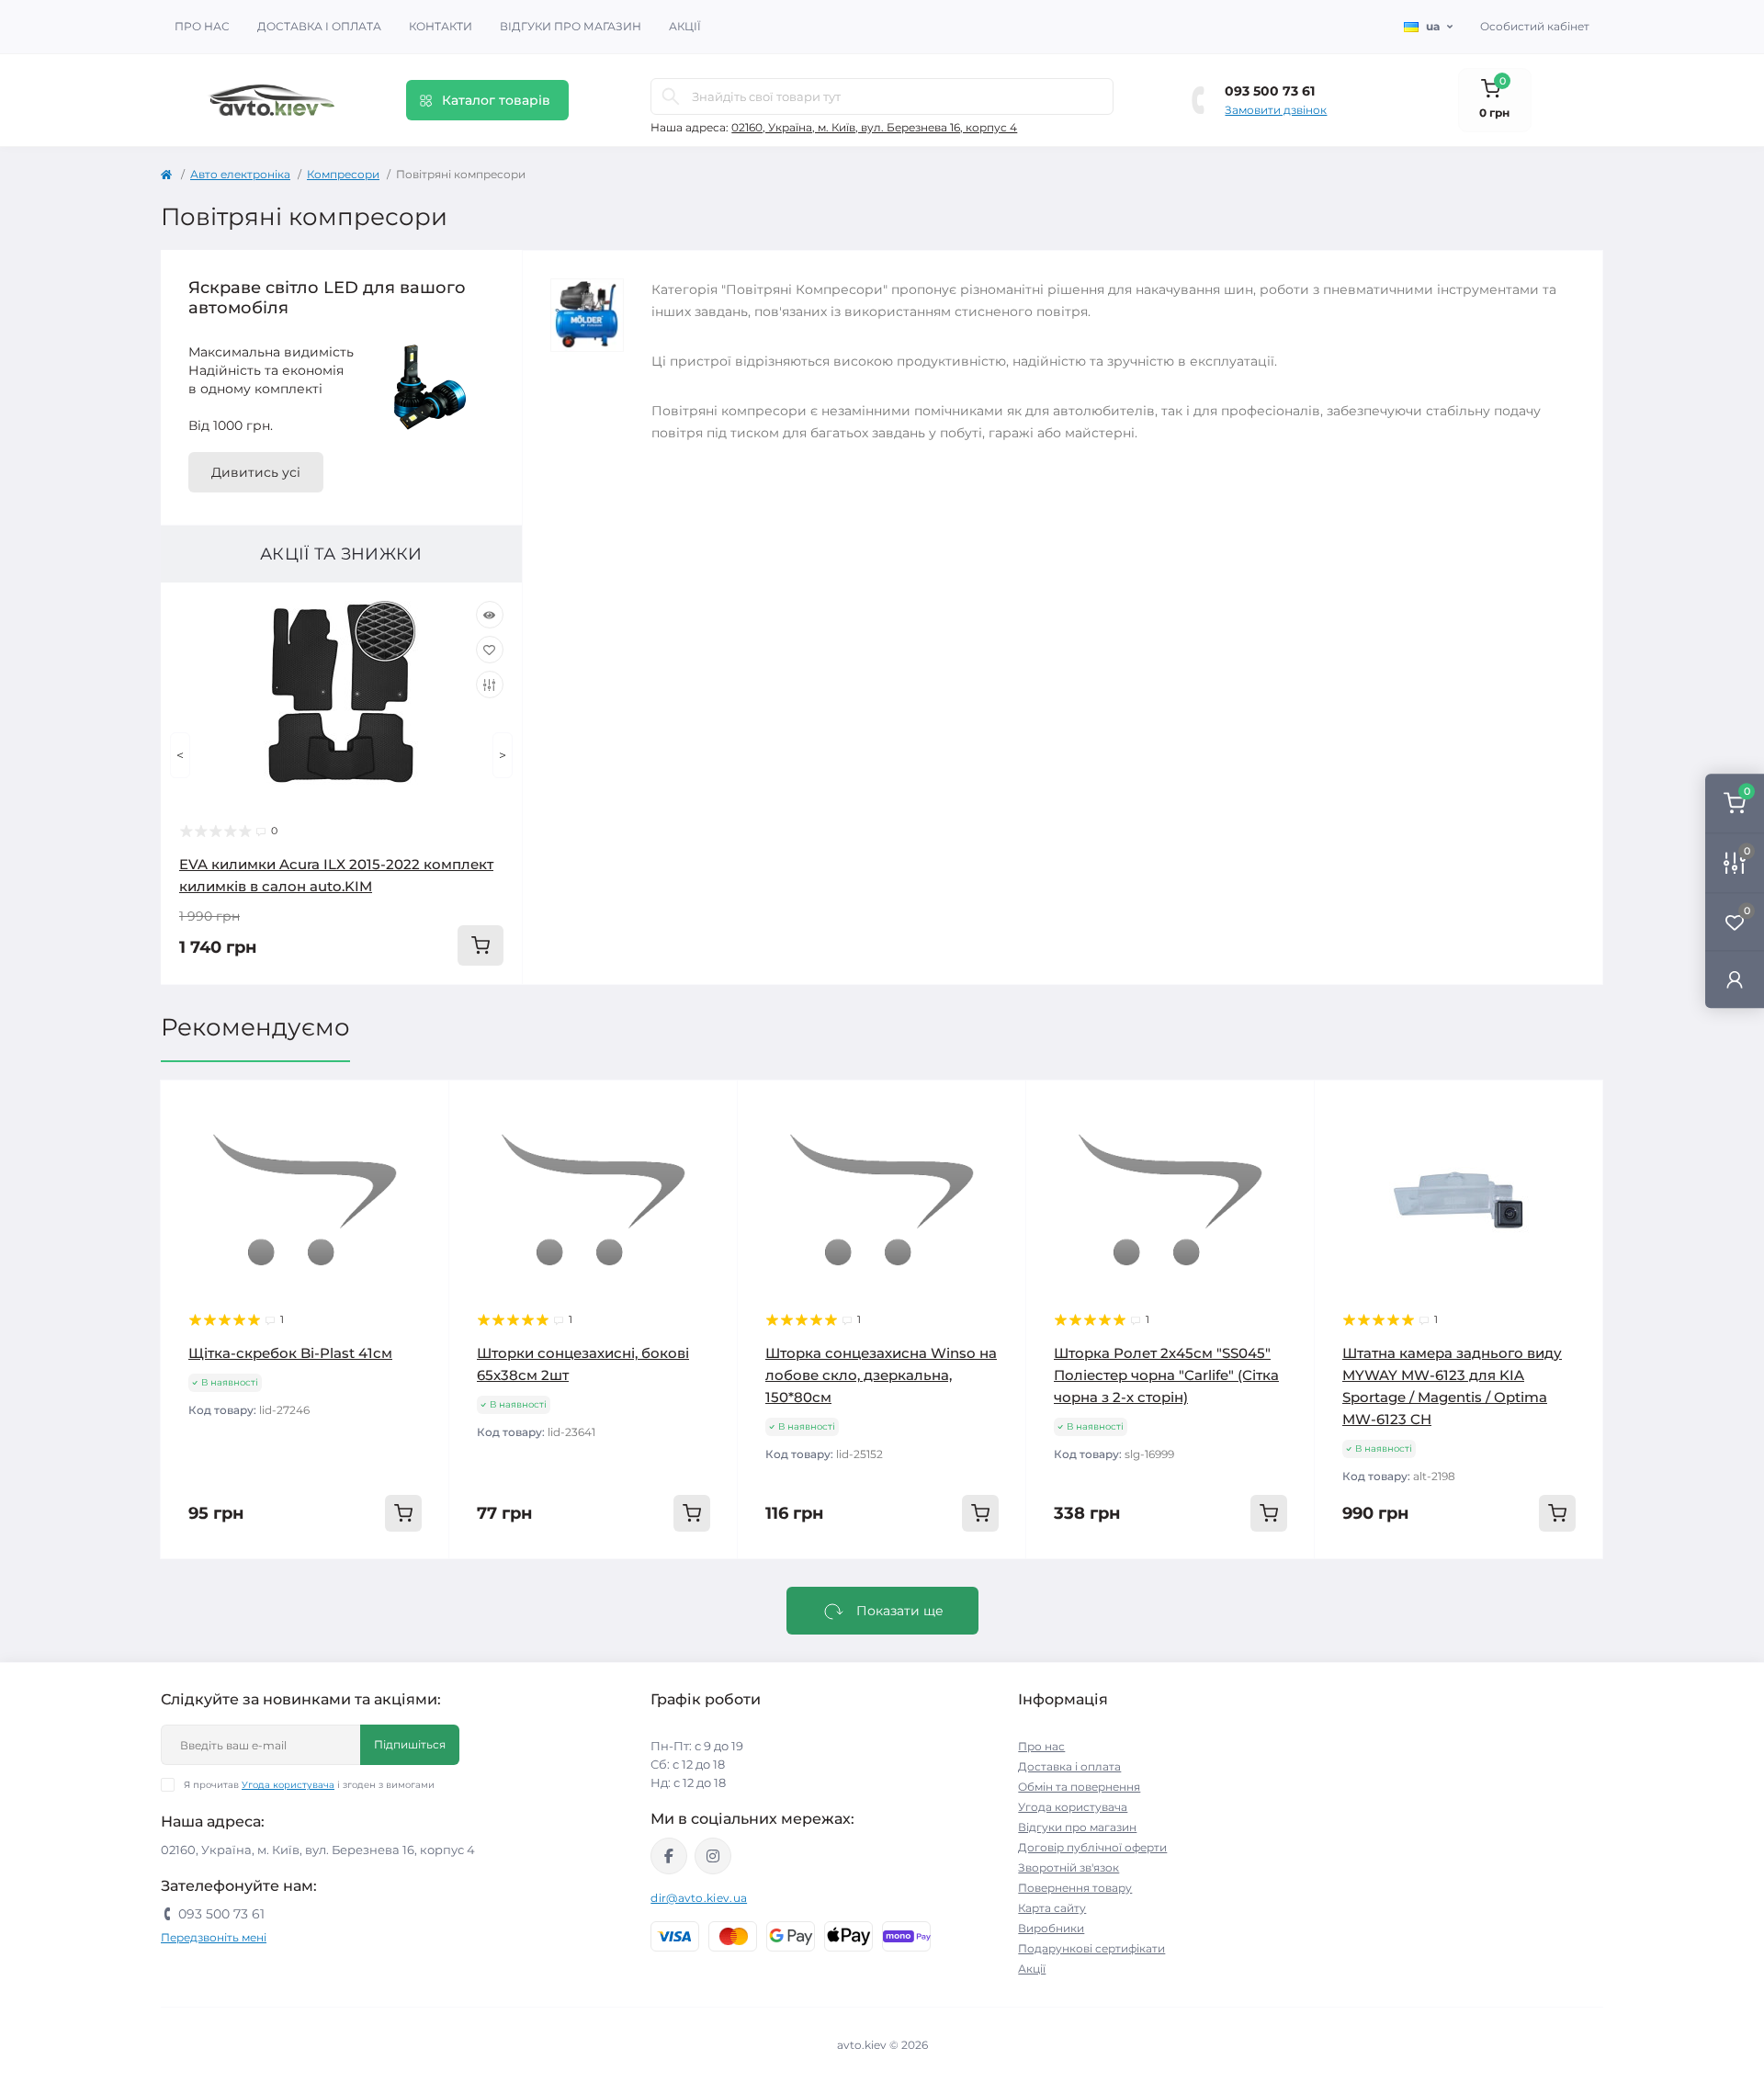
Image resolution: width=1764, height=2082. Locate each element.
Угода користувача (288, 1785)
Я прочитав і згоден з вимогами (309, 1785)
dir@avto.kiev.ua (699, 1898)
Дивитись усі (256, 472)
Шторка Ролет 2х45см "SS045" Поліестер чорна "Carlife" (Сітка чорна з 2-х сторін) (1166, 1375)
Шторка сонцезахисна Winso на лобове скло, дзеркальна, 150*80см (881, 1375)
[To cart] (481, 945)
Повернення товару (1075, 1888)
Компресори (343, 174)
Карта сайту (1052, 1908)
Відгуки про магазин (571, 26)
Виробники (1051, 1928)
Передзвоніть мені (214, 1937)
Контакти (441, 26)
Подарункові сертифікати (1091, 1948)
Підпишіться (410, 1744)
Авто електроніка (240, 174)
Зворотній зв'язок (1069, 1867)
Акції (685, 26)
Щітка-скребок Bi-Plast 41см (290, 1353)
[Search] (671, 96)
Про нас (202, 26)
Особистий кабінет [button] (1535, 26)
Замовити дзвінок (1276, 110)
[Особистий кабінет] (1735, 979)
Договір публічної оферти (1092, 1847)
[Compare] (490, 685)
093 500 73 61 (1270, 91)
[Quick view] (490, 615)
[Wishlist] (490, 650)
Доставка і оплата (319, 26)
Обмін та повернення (1079, 1787)
